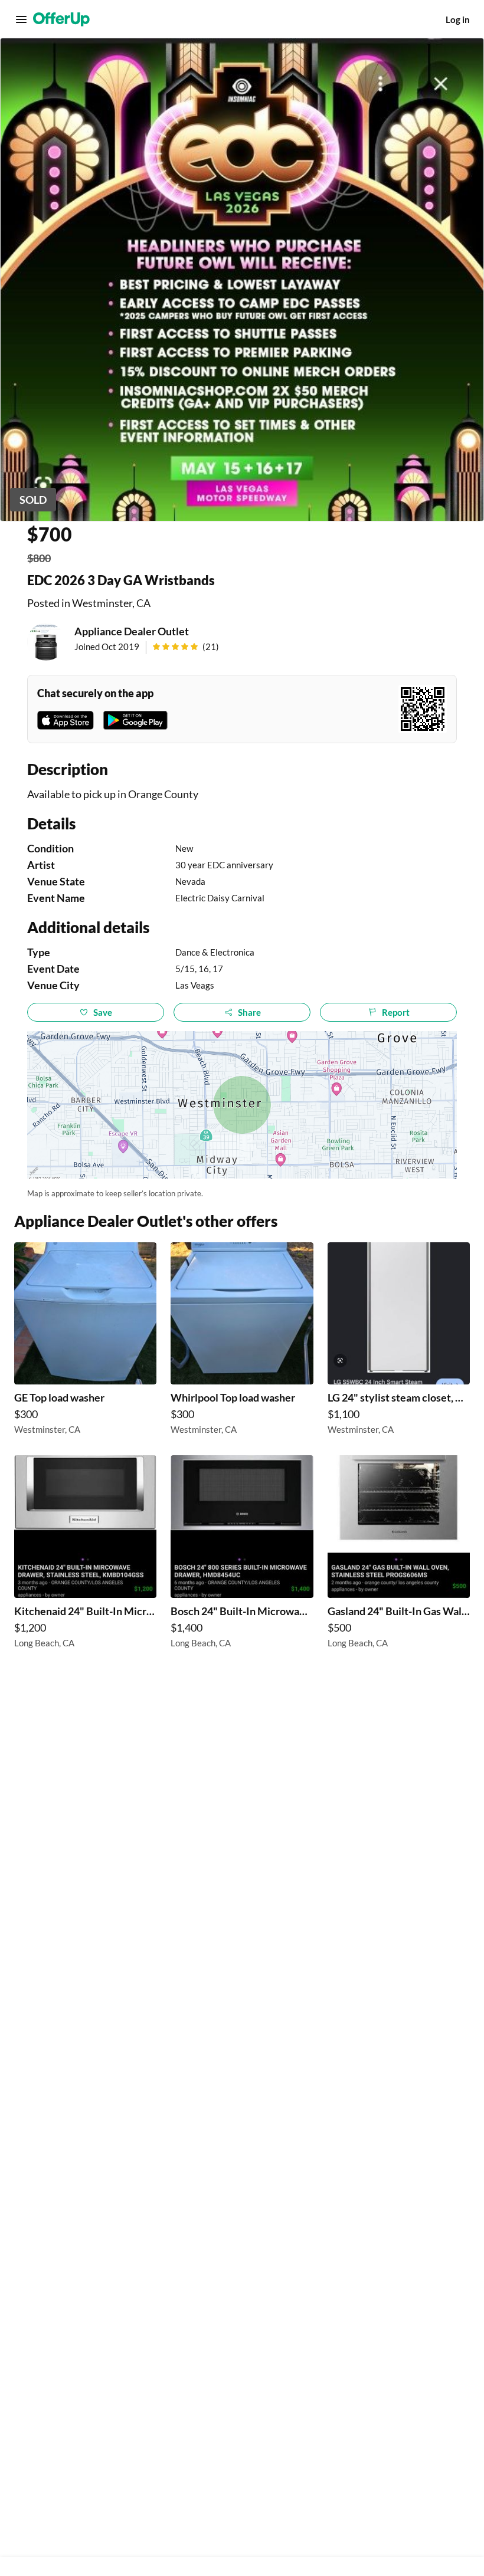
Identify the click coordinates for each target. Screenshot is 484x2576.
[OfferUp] (61, 19)
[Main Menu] (21, 19)
